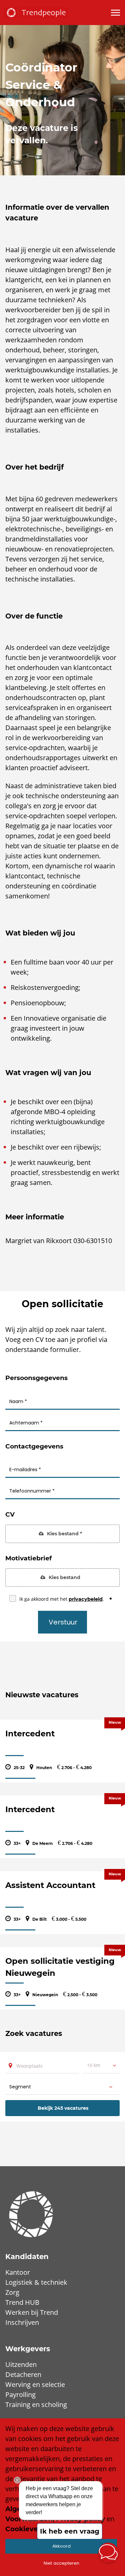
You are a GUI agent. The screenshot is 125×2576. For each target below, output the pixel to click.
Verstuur (63, 1622)
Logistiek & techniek (36, 2282)
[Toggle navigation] (116, 13)
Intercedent (30, 1734)
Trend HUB (22, 2302)
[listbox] (101, 2065)
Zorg (12, 2292)
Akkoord (61, 2546)
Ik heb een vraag (70, 2531)
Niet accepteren (61, 2563)
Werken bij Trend (32, 2312)
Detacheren (23, 2374)
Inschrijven (22, 2322)
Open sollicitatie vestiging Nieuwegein (60, 1967)
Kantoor (18, 2272)
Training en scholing (36, 2405)
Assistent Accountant (50, 1885)
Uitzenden (21, 2364)
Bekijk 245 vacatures (63, 2108)
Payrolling (20, 2394)
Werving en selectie (35, 2384)
